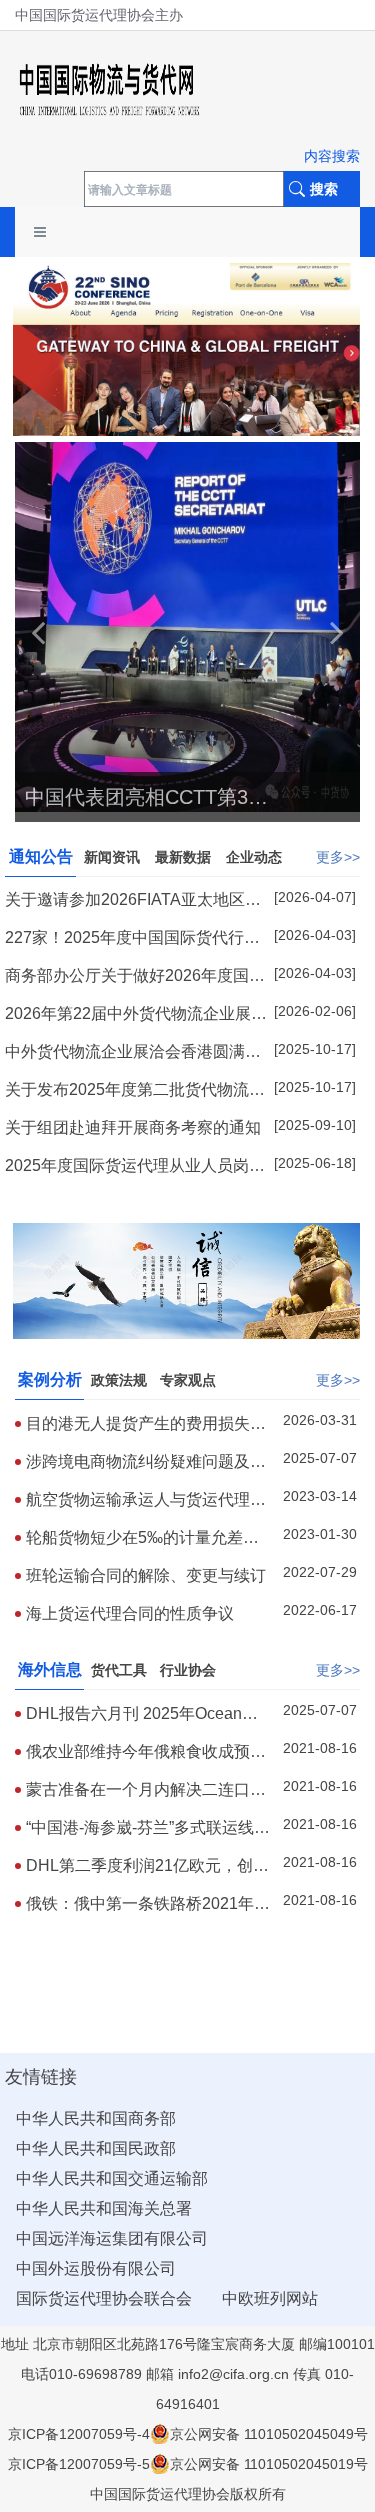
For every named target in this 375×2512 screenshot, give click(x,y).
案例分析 (50, 1379)
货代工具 (119, 1670)
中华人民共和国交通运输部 (112, 2178)
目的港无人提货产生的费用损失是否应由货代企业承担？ (146, 1424)
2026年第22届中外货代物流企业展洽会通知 (136, 1014)
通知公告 (41, 856)
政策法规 (119, 1380)
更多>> (338, 857)
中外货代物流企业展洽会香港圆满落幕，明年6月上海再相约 (133, 1052)
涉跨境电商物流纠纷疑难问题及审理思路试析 (146, 1462)
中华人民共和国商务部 (96, 2118)
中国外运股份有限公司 (96, 2268)
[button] (38, 632)
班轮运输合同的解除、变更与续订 (146, 1575)
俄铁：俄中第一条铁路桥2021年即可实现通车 (148, 1904)
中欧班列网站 (270, 2298)
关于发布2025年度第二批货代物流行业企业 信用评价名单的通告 (135, 1090)
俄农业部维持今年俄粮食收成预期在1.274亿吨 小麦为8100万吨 (146, 1752)
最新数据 (183, 857)
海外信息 (50, 1669)
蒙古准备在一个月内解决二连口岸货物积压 (146, 1790)
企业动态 (254, 857)
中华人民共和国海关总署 (104, 2208)
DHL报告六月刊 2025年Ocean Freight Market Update (134, 1714)
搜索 (324, 189)
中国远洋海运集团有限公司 (112, 2238)
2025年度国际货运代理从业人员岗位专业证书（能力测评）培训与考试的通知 (135, 1166)
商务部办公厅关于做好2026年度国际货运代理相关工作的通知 (135, 976)
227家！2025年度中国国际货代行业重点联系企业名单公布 (132, 938)
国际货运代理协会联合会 (104, 2298)
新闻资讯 (112, 857)
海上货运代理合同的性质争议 (130, 1613)
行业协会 (188, 1670)
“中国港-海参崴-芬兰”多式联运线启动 (148, 1828)
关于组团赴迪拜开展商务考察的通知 (133, 1127)
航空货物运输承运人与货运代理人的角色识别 (146, 1500)
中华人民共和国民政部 (96, 2148)
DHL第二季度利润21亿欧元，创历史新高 (147, 1866)
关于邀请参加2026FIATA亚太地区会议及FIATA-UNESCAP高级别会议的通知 (133, 900)
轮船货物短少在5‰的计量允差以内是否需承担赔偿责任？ (142, 1538)
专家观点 (188, 1380)
